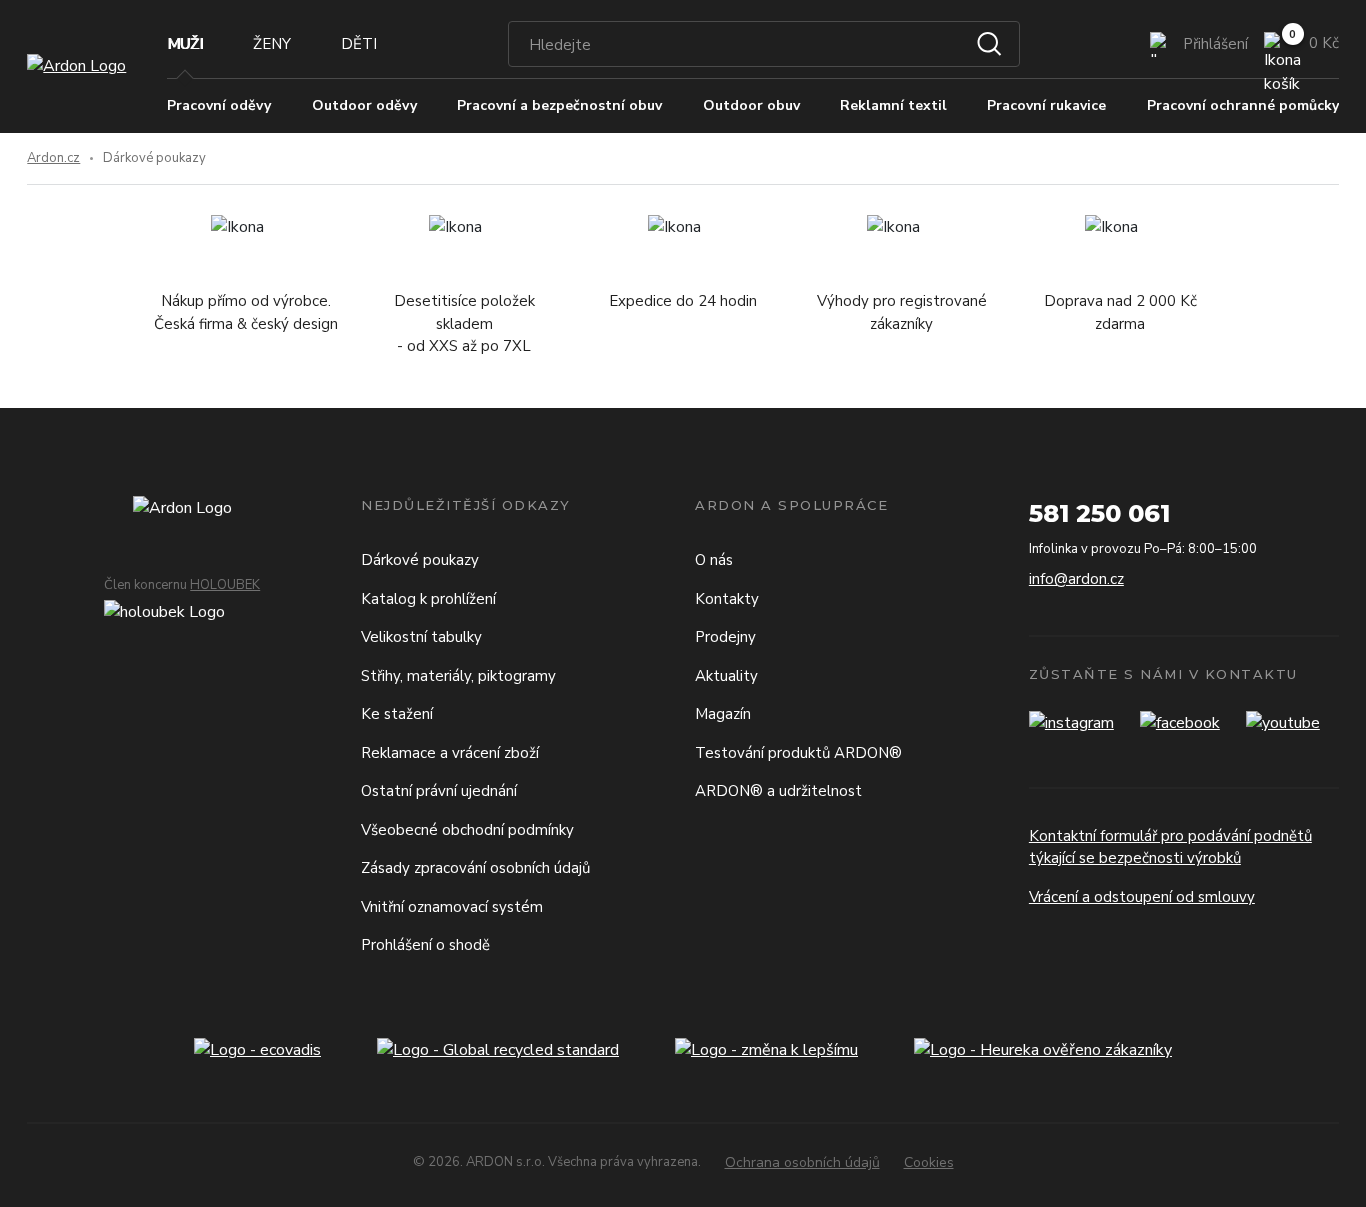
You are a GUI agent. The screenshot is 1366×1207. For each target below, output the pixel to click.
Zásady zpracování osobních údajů (475, 868)
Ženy (272, 44)
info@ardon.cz (1076, 579)
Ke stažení (397, 714)
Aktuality (726, 676)
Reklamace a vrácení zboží (450, 753)
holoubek (225, 585)
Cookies (929, 1162)
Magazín (723, 714)
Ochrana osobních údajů (802, 1162)
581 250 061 (1099, 513)
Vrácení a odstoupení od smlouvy (1142, 897)
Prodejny (725, 637)
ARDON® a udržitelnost (778, 791)
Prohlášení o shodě (425, 945)
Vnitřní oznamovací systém (452, 907)
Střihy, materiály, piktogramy (458, 676)
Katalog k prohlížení (428, 599)
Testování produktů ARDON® (798, 753)
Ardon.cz (53, 158)
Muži (185, 44)
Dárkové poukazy (420, 560)
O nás (714, 560)
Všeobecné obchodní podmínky (467, 830)
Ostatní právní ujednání (439, 791)
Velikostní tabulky (421, 637)
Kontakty (727, 599)
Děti (359, 44)
